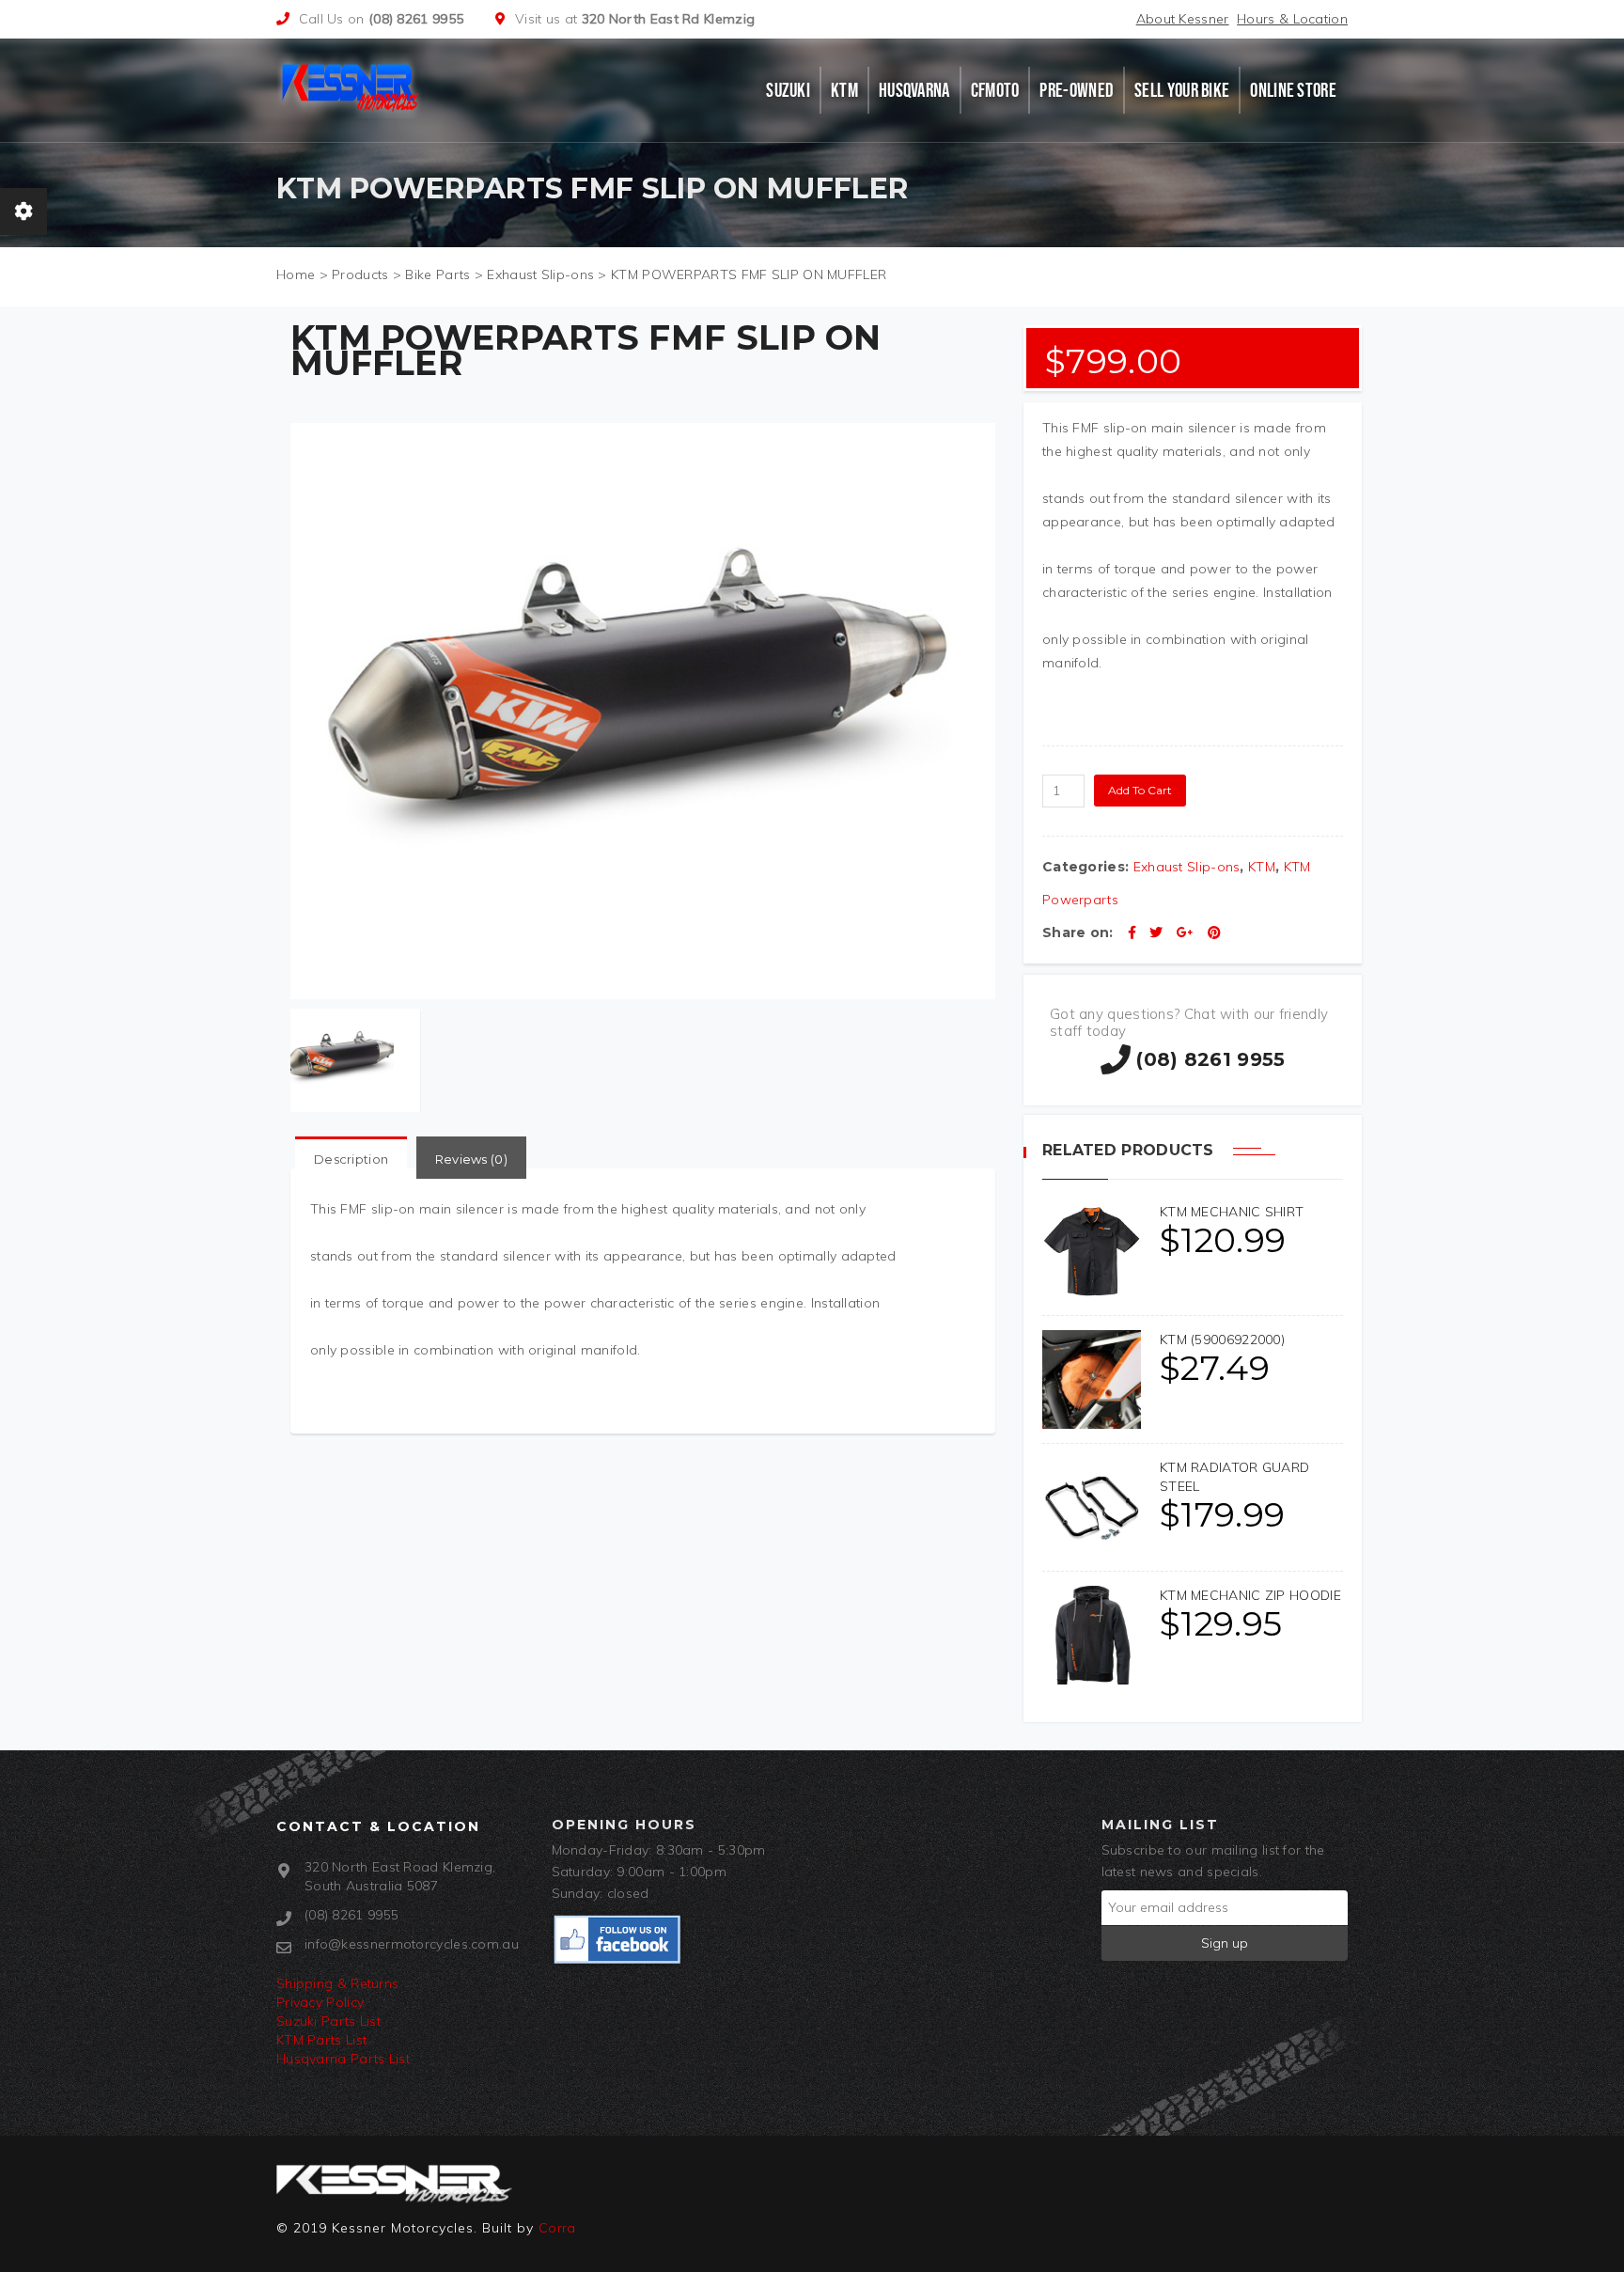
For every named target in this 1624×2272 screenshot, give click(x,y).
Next (992, 888)
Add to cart (1140, 790)
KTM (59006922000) (1222, 1340)
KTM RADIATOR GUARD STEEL (1234, 1477)
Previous (293, 888)
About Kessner (1183, 19)
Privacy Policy (320, 2002)
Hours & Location (1292, 19)
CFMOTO (995, 90)
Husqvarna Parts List (343, 2059)
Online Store (1293, 90)
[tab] (351, 1159)
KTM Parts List (321, 2040)
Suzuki (788, 90)
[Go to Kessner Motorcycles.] (296, 274)
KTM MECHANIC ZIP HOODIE (1250, 1595)
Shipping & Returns (337, 1983)
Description (351, 1159)
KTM (844, 90)
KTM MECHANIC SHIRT (1232, 1212)
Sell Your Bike (1182, 90)
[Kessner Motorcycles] (354, 86)
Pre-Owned (1077, 90)
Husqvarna (914, 90)
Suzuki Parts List (328, 2021)
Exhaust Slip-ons (1187, 867)
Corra (557, 2228)
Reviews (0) (471, 1159)
